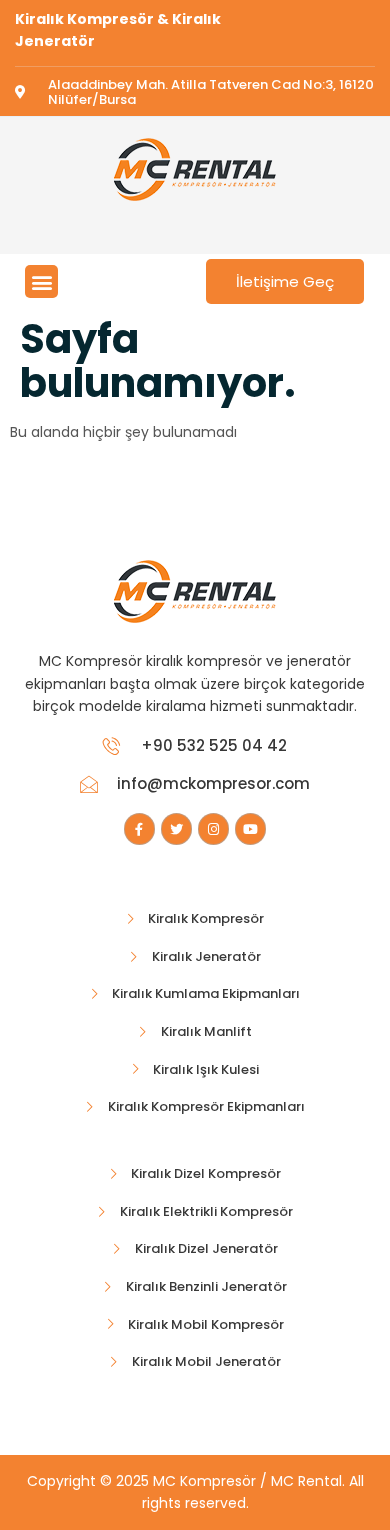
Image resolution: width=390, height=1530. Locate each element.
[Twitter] (176, 828)
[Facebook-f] (139, 828)
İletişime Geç (285, 281)
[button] (41, 281)
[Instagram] (213, 828)
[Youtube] (250, 828)
